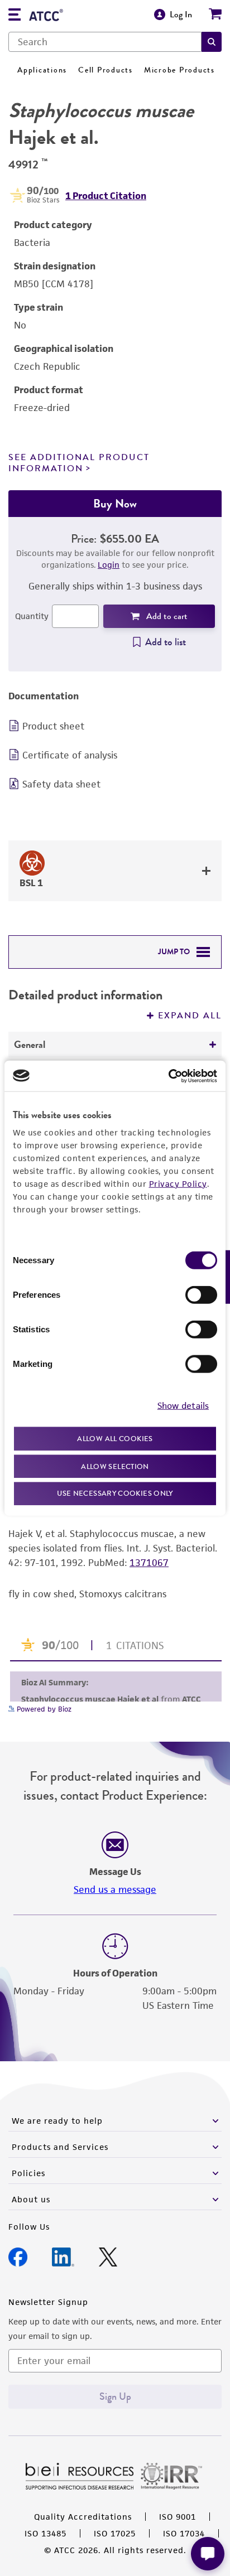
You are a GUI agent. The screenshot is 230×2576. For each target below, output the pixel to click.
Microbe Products (179, 70)
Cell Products (106, 70)
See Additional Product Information (79, 463)
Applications (42, 70)
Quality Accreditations (83, 2517)
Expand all (190, 1016)
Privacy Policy (178, 1184)
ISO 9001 (178, 2517)
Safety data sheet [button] (61, 784)
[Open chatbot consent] (208, 2554)
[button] (212, 42)
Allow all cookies (115, 1439)
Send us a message (115, 1889)
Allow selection (115, 1466)
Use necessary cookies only (115, 1493)
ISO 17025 (115, 2533)
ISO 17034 (184, 2533)
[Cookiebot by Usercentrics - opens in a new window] (168, 1076)
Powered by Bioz (43, 1709)
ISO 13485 (45, 2533)
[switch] (201, 1295)
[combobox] (105, 42)
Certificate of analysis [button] (70, 755)
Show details (183, 1405)
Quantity (32, 616)
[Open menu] (15, 16)
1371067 (149, 1563)
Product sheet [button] (53, 726)
